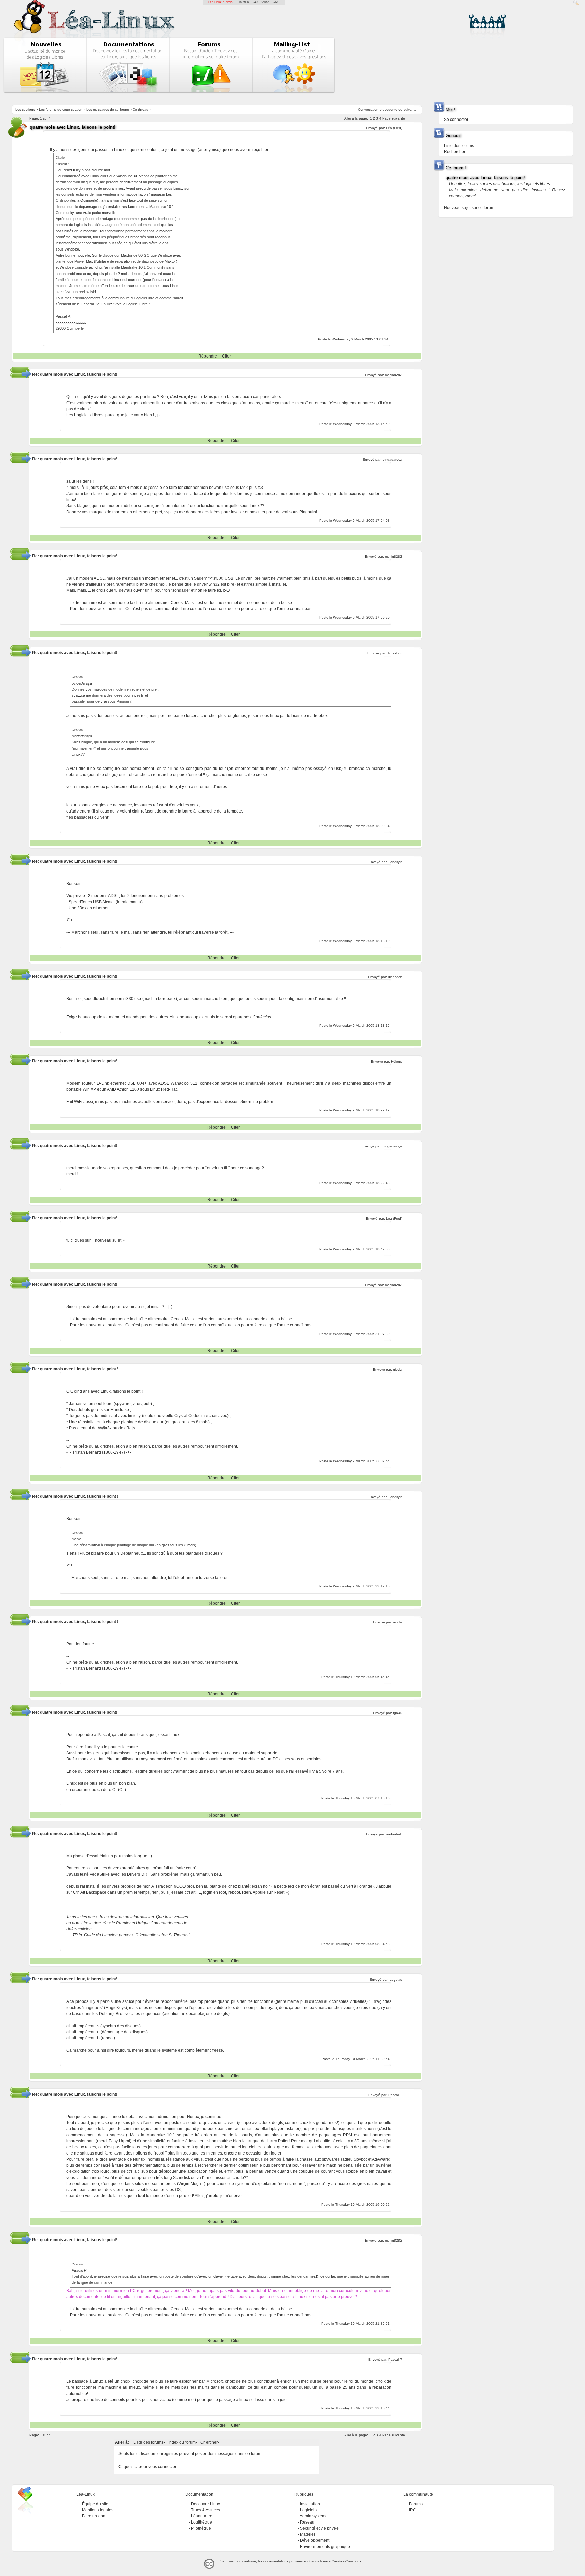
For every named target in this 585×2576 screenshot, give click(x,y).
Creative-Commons (346, 2561)
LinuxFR (244, 2)
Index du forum (182, 2442)
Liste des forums (148, 2442)
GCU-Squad (261, 2)
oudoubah (394, 1834)
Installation (310, 2504)
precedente (388, 110)
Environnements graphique (325, 2547)
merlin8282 (394, 375)
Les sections (25, 110)
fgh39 (398, 1713)
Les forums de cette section (61, 110)
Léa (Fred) (394, 128)
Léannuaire (202, 2516)
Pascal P (395, 2095)
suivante (410, 110)
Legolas (396, 1980)
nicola (398, 1370)
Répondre (208, 356)
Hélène (397, 1062)
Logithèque (201, 2522)
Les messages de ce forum (107, 110)
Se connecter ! (457, 120)
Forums (416, 2504)
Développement (315, 2540)
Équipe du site (95, 2504)
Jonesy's (395, 862)
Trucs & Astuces (205, 2510)
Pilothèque (201, 2528)
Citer (226, 356)
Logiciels (308, 2510)
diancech (395, 977)
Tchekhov (395, 653)
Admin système (314, 2516)
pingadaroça (392, 460)
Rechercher (455, 152)
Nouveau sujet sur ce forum (469, 208)
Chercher (209, 2442)
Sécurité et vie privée (319, 2528)
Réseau (307, 2522)
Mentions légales (98, 2510)
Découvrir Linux (205, 2504)
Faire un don (94, 2516)
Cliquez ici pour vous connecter (147, 2467)
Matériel (307, 2534)
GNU (276, 2)
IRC (413, 2510)
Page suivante (394, 118)
